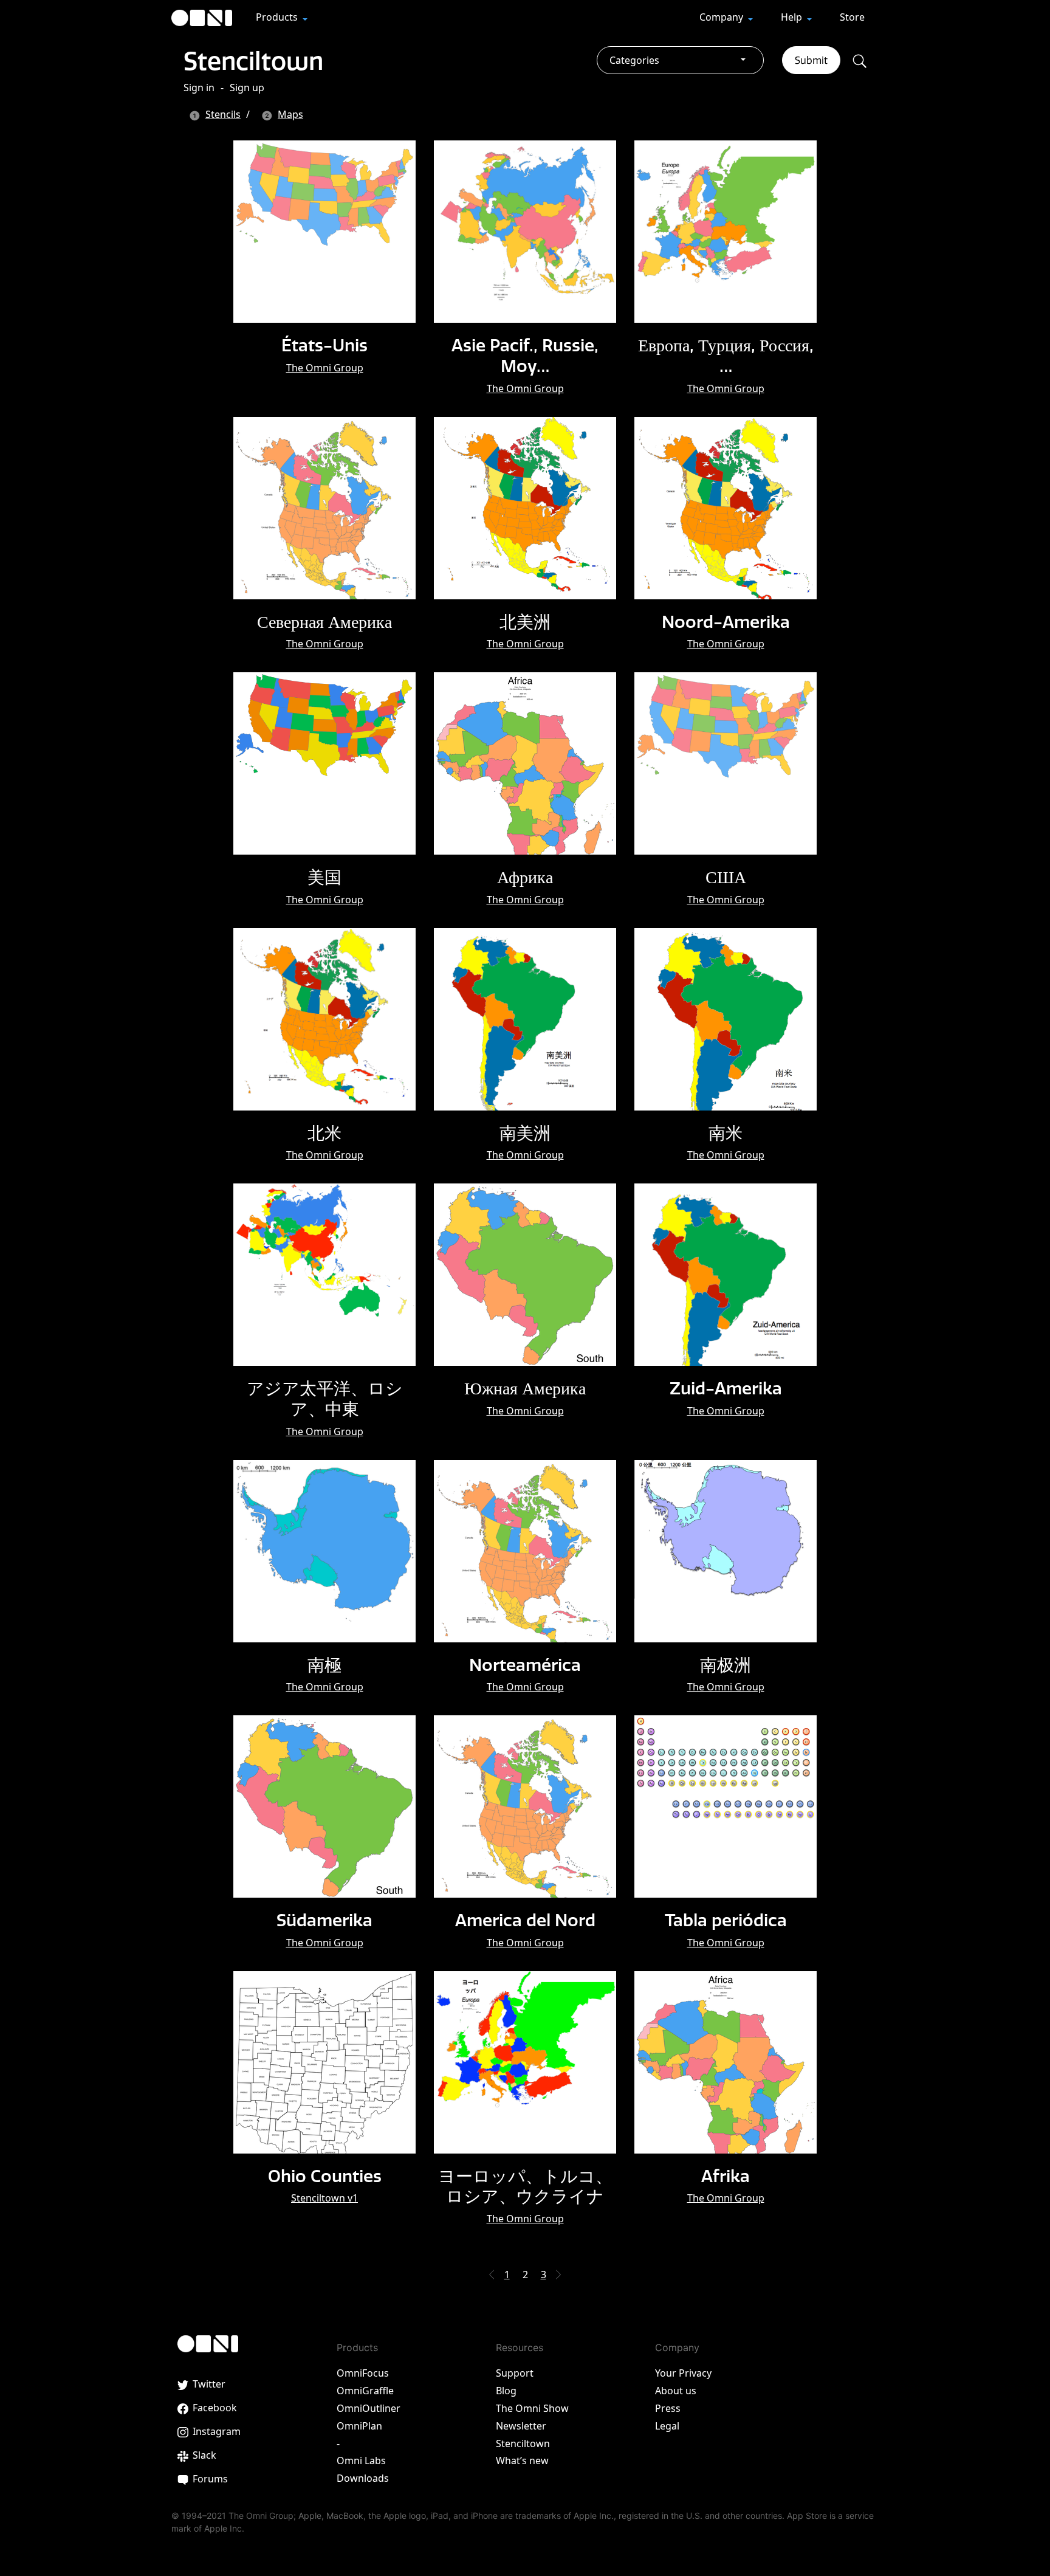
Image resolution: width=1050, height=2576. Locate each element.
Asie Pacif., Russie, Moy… (525, 355)
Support (515, 2373)
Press (668, 2408)
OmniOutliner (369, 2408)
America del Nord (525, 1920)
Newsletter (521, 2426)
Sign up (247, 88)
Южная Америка (525, 1388)
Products (278, 17)
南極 (324, 1665)
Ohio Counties (325, 2176)
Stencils (223, 114)
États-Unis (324, 345)
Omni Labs (361, 2461)
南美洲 (525, 1133)
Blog (506, 2391)
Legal (667, 2426)
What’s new (522, 2461)
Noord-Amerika (726, 622)
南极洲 (726, 1665)
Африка (525, 877)
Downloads (363, 2478)
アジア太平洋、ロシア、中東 (325, 1398)
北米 (324, 1133)
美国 (324, 877)
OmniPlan (359, 2426)
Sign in (199, 88)
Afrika (726, 2176)
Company (722, 17)
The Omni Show (532, 2408)
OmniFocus (363, 2373)
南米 (726, 1133)
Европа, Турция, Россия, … (726, 355)
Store (852, 17)
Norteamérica (525, 1665)
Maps (290, 114)
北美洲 (525, 622)
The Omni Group (325, 368)
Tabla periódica (726, 1920)
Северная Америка (324, 622)
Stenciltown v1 (324, 2198)
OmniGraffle (365, 2391)
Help (793, 17)
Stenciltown (253, 61)
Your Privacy (683, 2373)
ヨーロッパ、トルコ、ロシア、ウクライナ (525, 2186)
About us (676, 2391)
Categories (634, 60)
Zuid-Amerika (726, 1388)
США (726, 877)
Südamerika (324, 1920)
